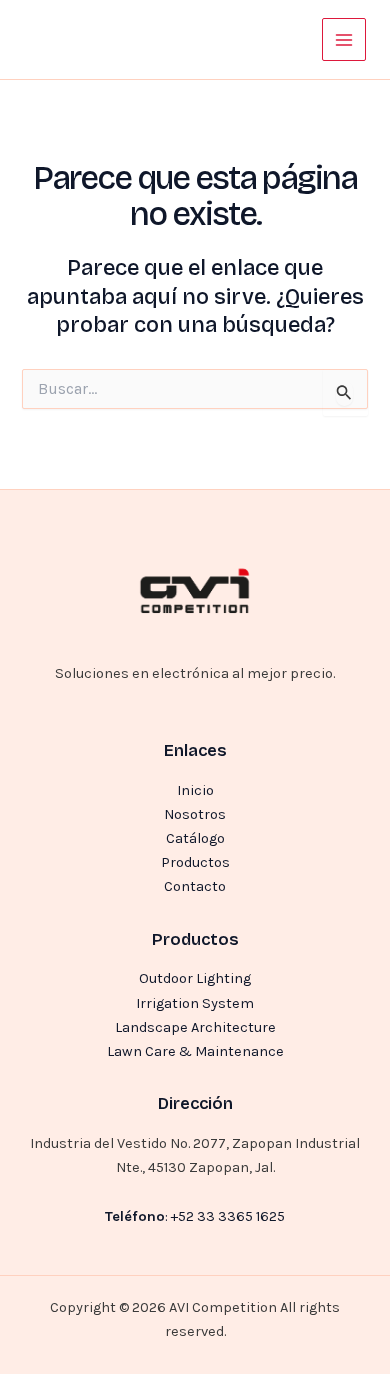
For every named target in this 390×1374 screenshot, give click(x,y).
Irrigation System (195, 1003)
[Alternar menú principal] (344, 40)
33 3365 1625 (241, 1216)
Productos (195, 862)
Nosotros (195, 814)
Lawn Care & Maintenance (195, 1051)
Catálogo (195, 838)
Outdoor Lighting (195, 978)
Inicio (195, 790)
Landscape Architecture (195, 1027)
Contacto (195, 886)
